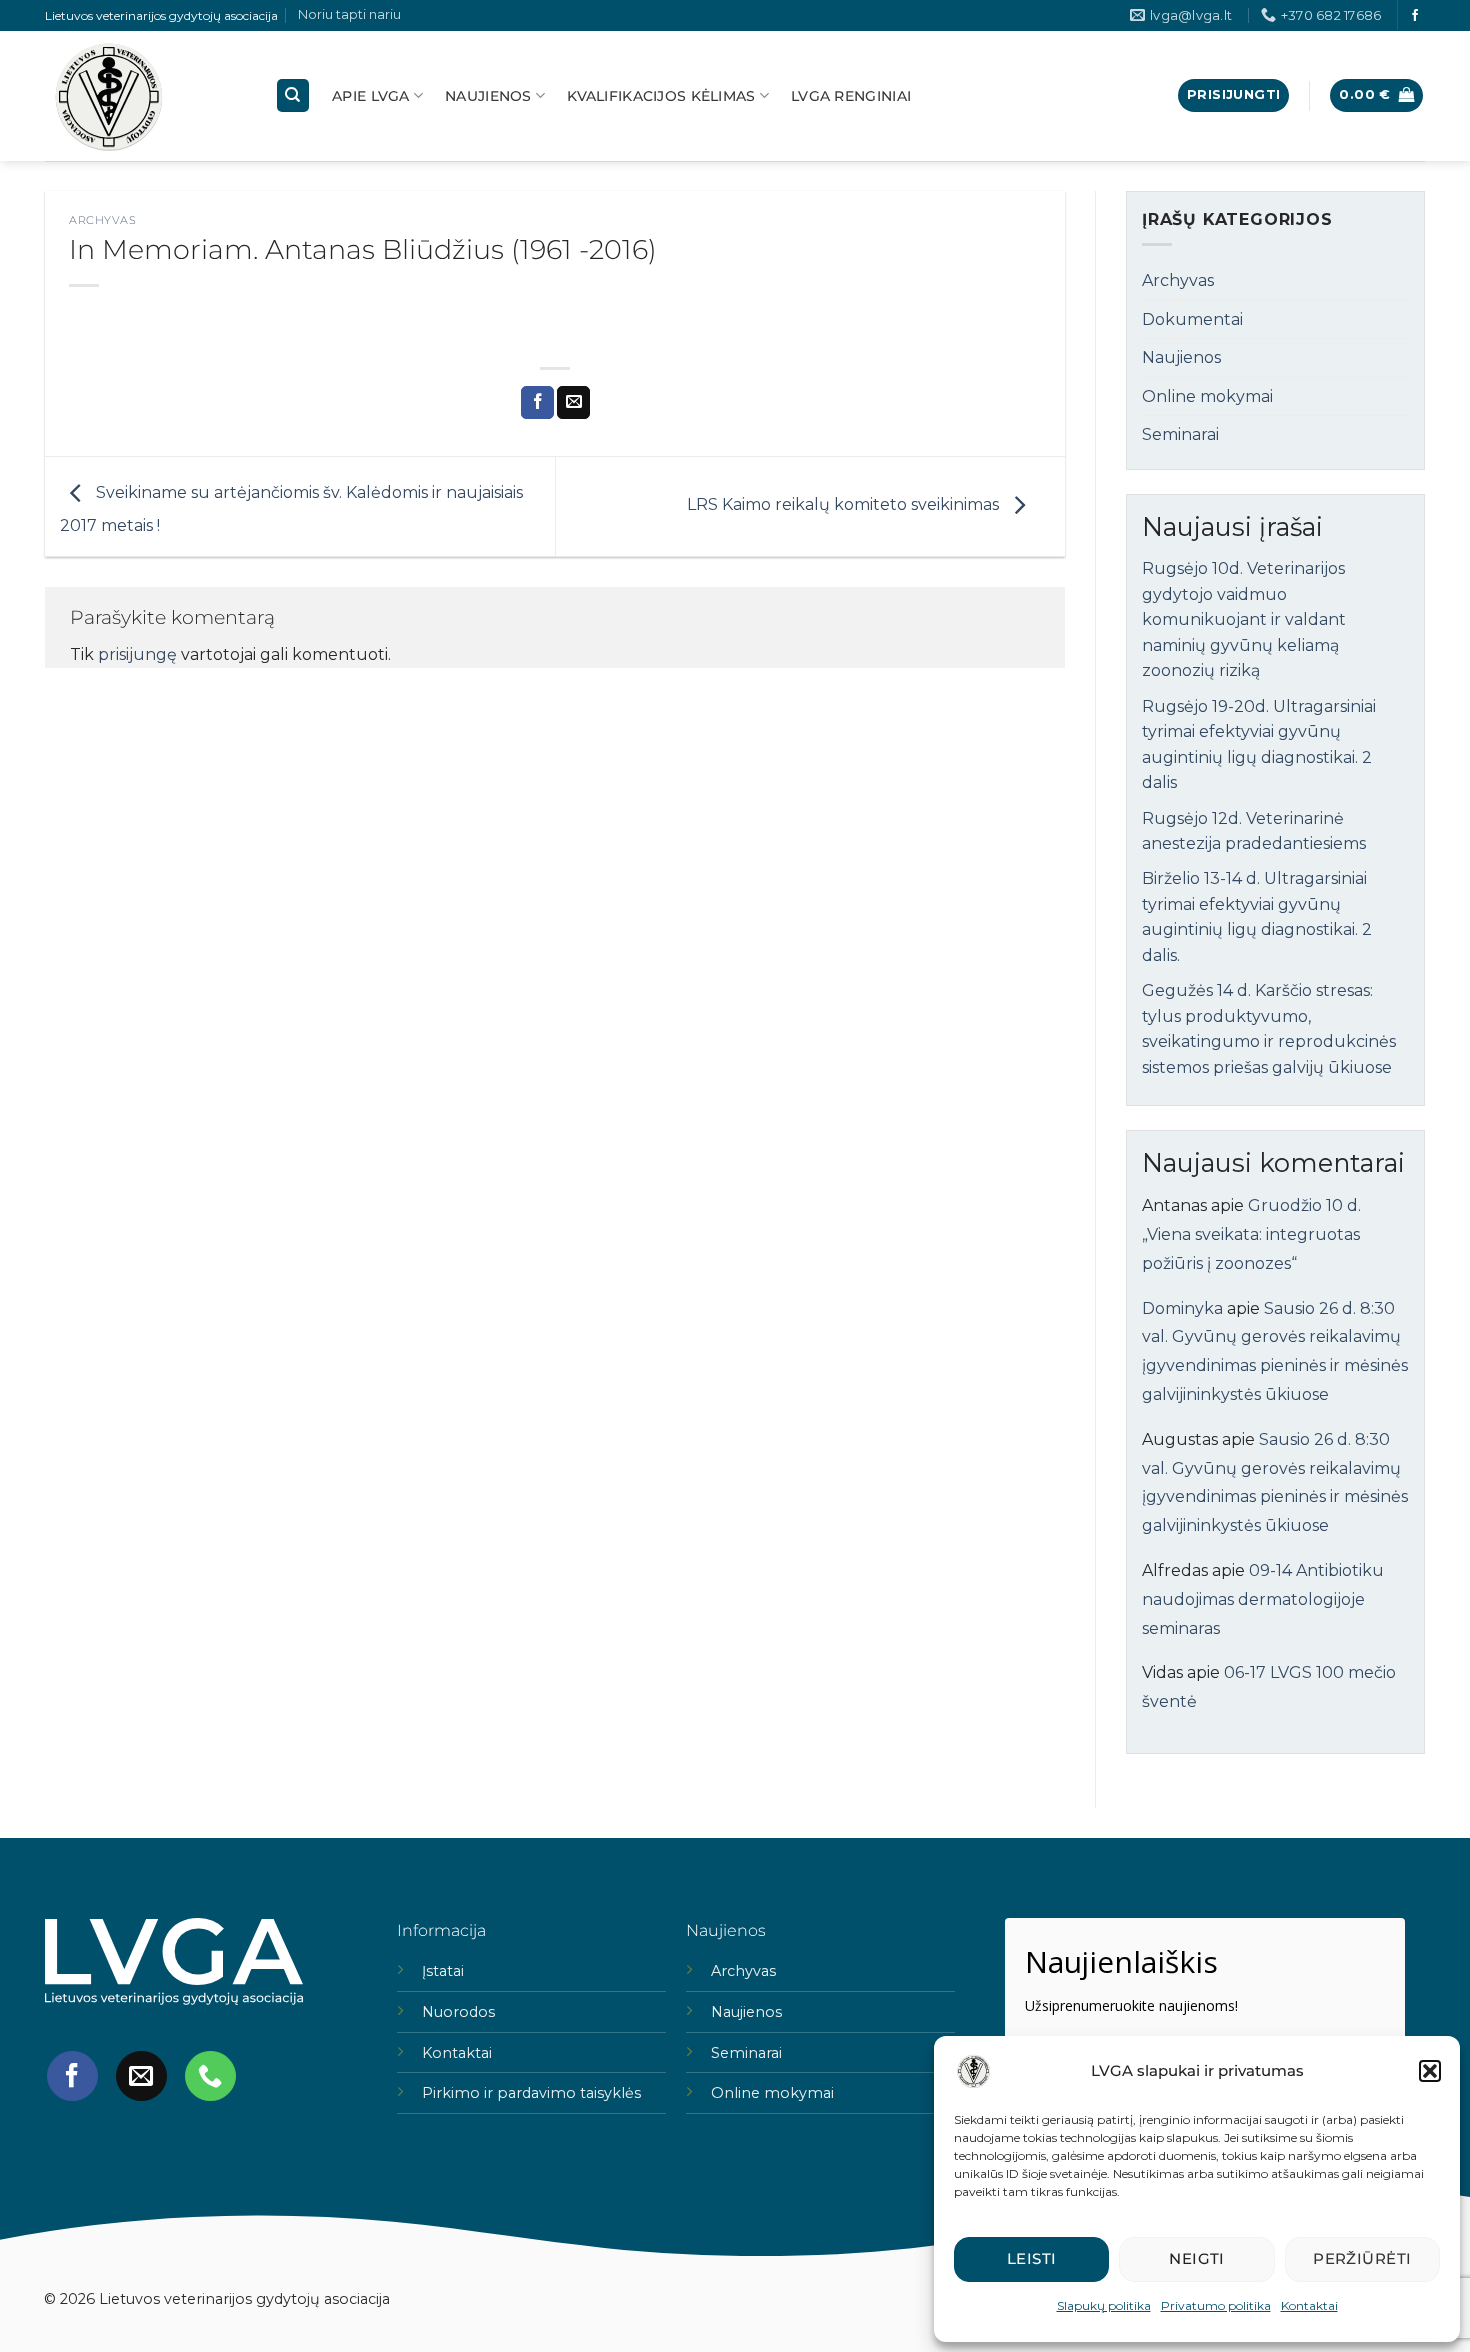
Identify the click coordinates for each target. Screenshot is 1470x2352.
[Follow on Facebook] (1415, 16)
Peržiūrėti (1362, 2258)
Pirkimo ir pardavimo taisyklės (531, 2093)
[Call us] (210, 2076)
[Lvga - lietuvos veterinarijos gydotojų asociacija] (145, 96)
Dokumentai (1192, 319)
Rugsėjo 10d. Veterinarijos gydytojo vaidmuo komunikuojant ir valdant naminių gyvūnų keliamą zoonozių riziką (1244, 619)
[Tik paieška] (293, 95)
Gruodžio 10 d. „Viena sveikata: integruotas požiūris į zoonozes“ (1251, 1234)
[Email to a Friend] (573, 403)
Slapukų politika (1104, 2305)
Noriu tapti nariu (349, 14)
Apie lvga (371, 96)
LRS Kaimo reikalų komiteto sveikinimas (845, 505)
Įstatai (443, 1971)
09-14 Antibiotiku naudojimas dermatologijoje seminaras (1263, 1599)
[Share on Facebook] (537, 403)
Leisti (1032, 2258)
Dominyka (1182, 1308)
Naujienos (488, 96)
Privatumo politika (1216, 2305)
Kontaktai (1309, 2305)
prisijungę (137, 654)
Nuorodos (458, 2012)
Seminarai (1180, 434)
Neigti (1197, 2258)
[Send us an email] (141, 2076)
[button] (1430, 2071)
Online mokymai (1207, 396)
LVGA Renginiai (851, 96)
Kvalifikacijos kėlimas (661, 96)
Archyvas (102, 220)
